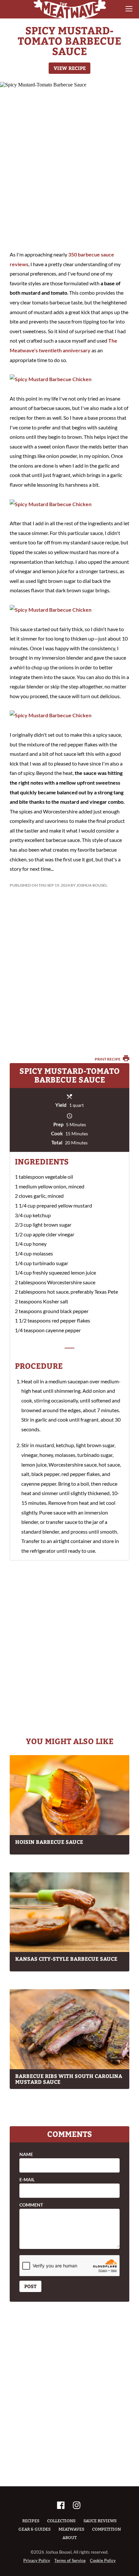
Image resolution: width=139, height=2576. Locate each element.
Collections (61, 2521)
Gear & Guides (35, 2529)
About (69, 2538)
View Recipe (70, 68)
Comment (31, 2205)
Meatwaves (71, 2529)
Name (26, 2154)
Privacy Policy (37, 2560)
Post (30, 2286)
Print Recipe (108, 1059)
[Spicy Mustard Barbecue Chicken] (51, 379)
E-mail (27, 2180)
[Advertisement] (69, 167)
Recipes (31, 2521)
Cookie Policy (103, 2560)
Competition (107, 2529)
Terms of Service (70, 2560)
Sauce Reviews (100, 2521)
